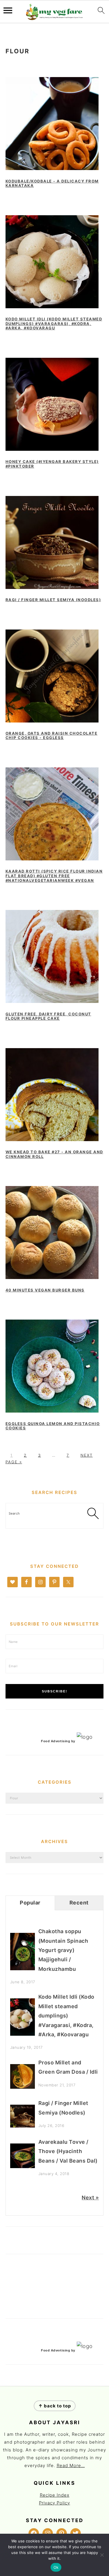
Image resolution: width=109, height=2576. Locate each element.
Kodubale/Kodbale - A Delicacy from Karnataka (52, 183)
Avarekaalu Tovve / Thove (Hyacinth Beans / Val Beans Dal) (68, 2151)
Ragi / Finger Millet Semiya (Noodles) (53, 600)
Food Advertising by (58, 1741)
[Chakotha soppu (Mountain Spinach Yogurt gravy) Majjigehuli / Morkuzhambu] (23, 1968)
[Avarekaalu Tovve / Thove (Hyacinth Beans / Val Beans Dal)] (23, 2166)
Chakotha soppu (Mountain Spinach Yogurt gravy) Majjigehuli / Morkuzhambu (63, 1950)
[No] (102, 2555)
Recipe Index (55, 2495)
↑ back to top (55, 2406)
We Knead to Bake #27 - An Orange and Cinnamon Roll (54, 1154)
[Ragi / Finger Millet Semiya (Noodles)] (23, 2126)
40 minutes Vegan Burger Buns (45, 1290)
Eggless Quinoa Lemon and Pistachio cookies (53, 1426)
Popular (30, 1903)
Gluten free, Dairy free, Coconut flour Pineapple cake (48, 1016)
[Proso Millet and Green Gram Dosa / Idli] (23, 2087)
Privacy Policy (54, 2503)
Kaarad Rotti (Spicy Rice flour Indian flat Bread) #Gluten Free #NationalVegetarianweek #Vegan (54, 876)
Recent (79, 1903)
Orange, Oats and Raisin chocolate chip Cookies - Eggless (52, 736)
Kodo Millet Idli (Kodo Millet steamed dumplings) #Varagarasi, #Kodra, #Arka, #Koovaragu (54, 323)
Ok (56, 2567)
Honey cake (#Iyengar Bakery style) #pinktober (52, 464)
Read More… (71, 2465)
